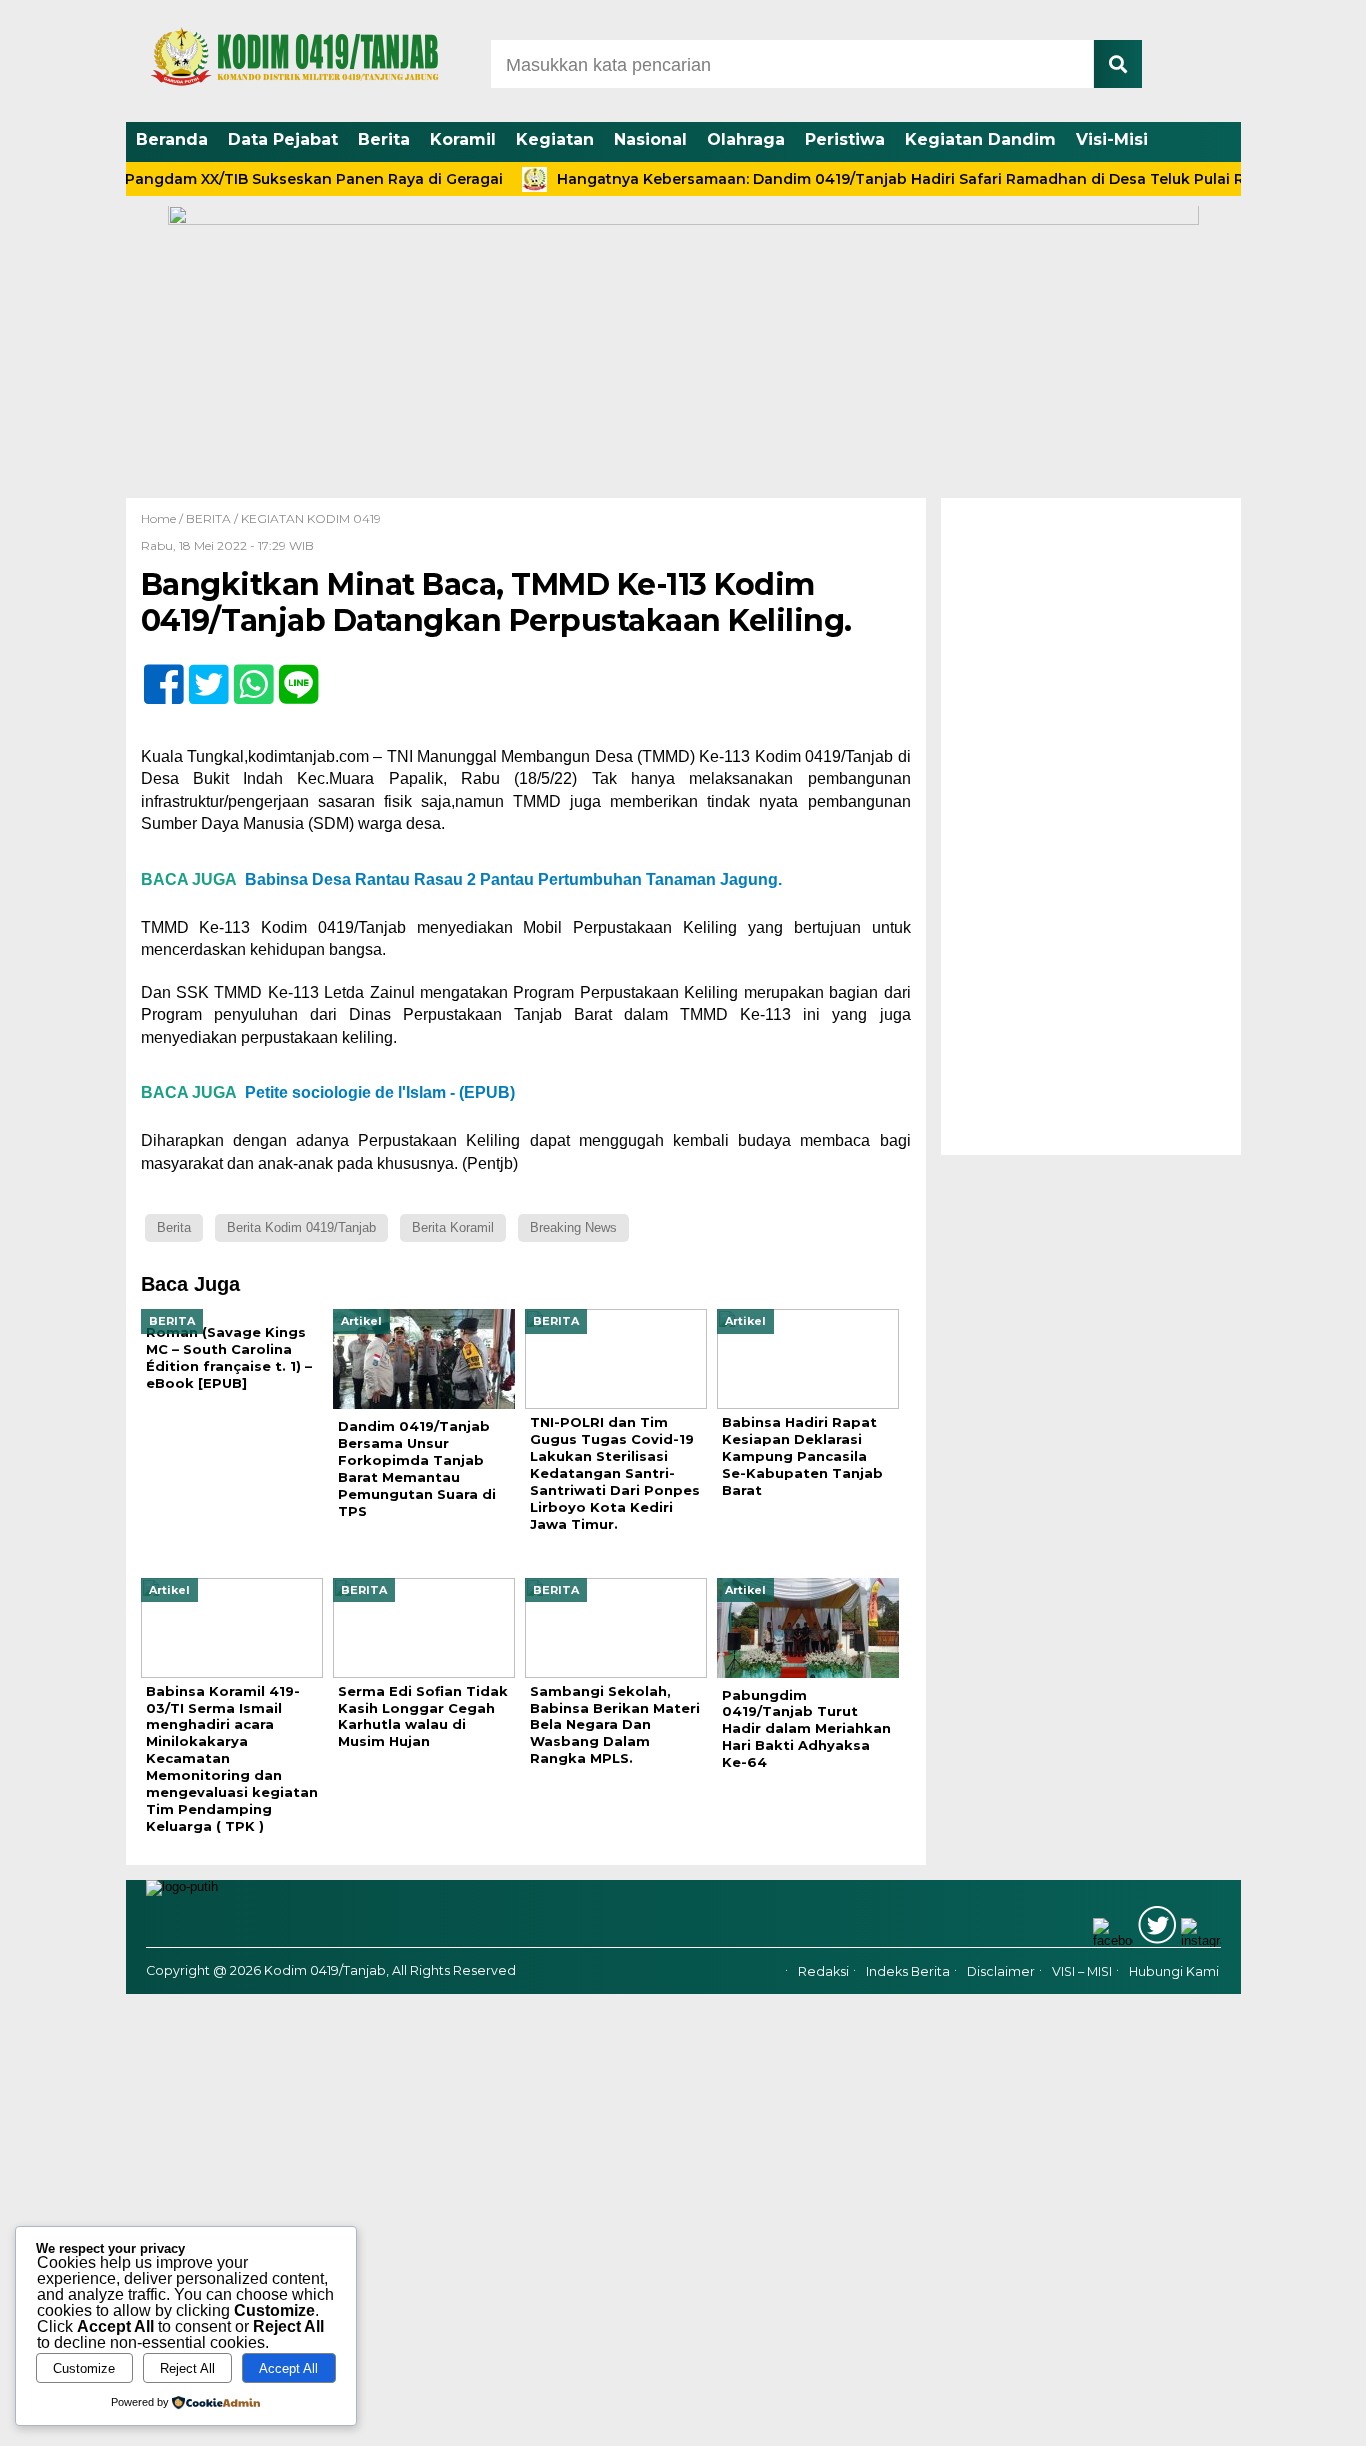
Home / (163, 518)
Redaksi (823, 1971)
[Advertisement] (1091, 826)
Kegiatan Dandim (980, 139)
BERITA (208, 518)
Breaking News (573, 1227)
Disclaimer (1001, 1971)
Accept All (288, 2368)
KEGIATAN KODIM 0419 (311, 518)
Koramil (463, 139)
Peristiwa (845, 139)
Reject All (187, 2368)
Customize (84, 2368)
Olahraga (746, 139)
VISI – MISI (1082, 1971)
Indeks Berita (908, 1971)
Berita (384, 139)
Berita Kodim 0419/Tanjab (301, 1227)
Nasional (650, 139)
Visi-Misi (1112, 139)
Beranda (172, 139)
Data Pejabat (283, 139)
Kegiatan (555, 139)
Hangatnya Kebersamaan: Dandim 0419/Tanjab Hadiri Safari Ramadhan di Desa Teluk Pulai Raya (869, 179)
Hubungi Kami (1174, 1971)
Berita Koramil (453, 1227)
